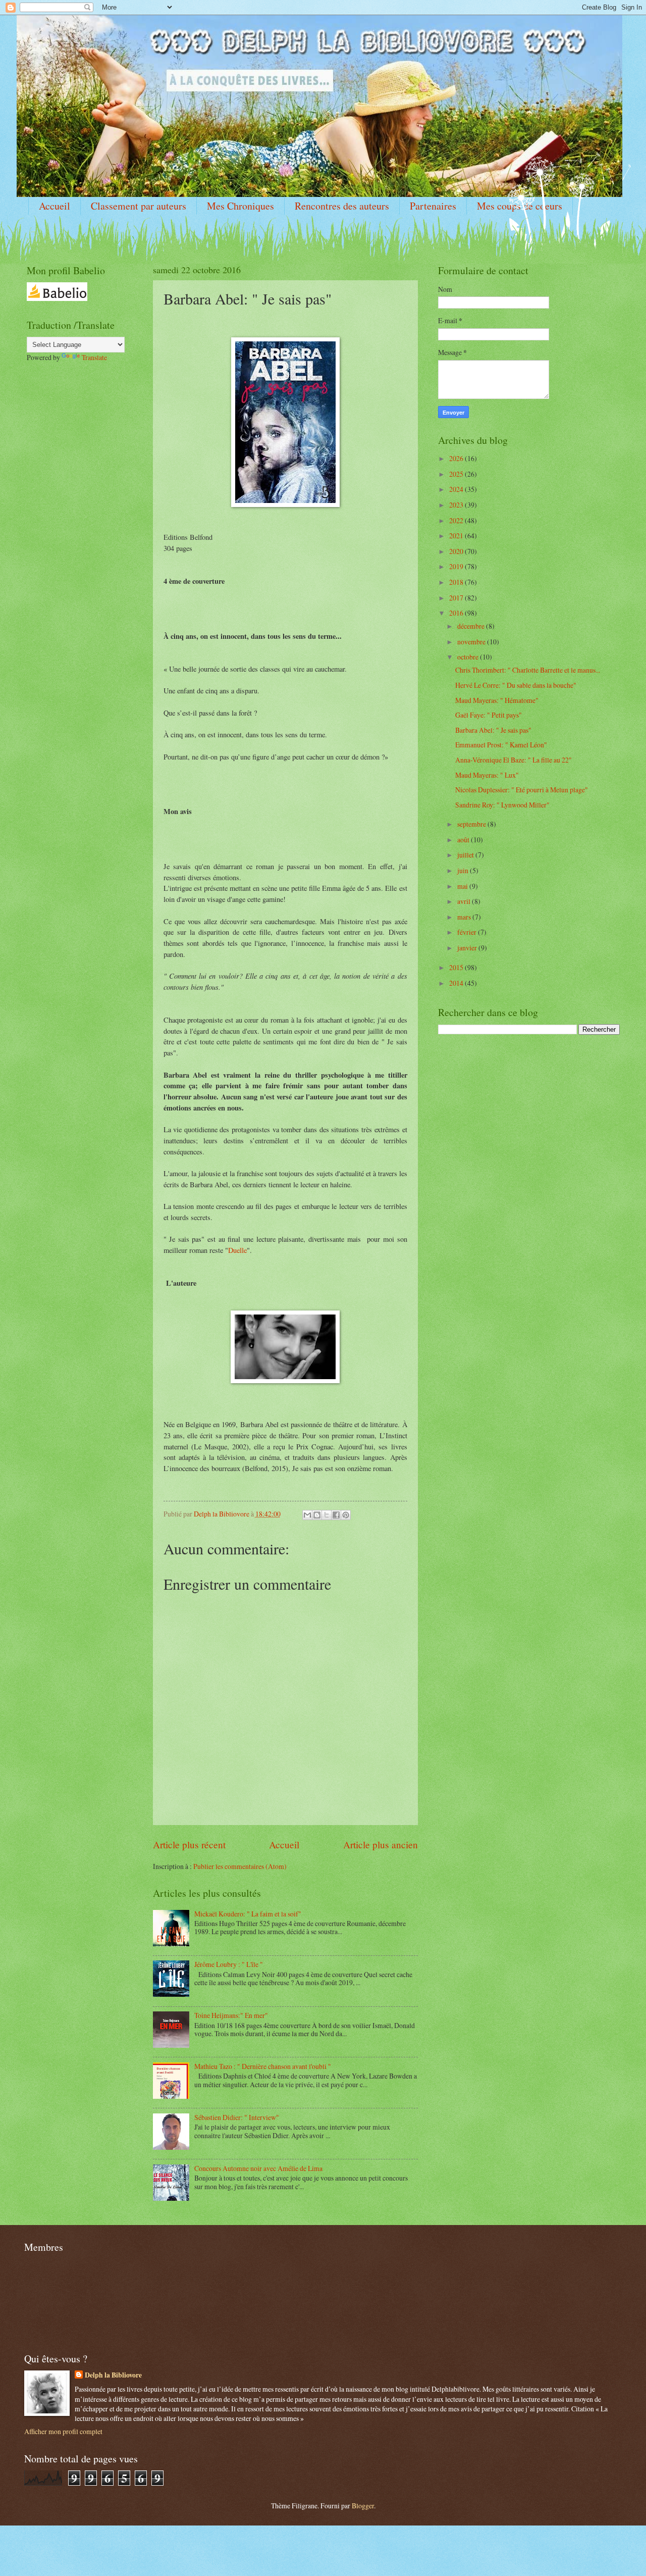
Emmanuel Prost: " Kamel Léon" (501, 745)
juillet (466, 855)
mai (463, 886)
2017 (457, 598)
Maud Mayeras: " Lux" (487, 775)
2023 (457, 505)
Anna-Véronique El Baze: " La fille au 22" (514, 760)
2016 (457, 613)
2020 (457, 551)
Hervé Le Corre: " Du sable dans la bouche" (516, 685)
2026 (457, 458)
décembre (472, 626)
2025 (457, 474)
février (468, 932)
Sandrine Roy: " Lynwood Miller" (502, 805)
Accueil (55, 206)
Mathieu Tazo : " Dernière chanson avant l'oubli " (263, 2066)
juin (464, 870)
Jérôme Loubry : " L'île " (229, 1964)
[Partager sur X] (327, 1515)
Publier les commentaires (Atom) (240, 1866)
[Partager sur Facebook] (336, 1515)
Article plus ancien (381, 1845)
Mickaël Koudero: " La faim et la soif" (248, 1914)
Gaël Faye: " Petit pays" (489, 715)
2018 (457, 582)
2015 (457, 967)
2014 (457, 983)
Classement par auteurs (139, 206)
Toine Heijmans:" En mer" (231, 2015)
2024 (457, 489)
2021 (457, 536)
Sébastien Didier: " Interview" (237, 2117)
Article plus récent (189, 1845)
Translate (94, 357)
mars (465, 917)
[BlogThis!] (317, 1515)
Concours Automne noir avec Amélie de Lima (258, 2168)
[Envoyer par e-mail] (307, 1515)
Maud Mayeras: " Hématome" (497, 700)
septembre (472, 824)
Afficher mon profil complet (63, 2431)
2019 (457, 566)
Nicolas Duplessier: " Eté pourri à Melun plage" (522, 790)
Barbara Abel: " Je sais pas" (493, 730)
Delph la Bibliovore (113, 2375)
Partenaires (433, 206)
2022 (457, 520)
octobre (469, 657)
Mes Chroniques (240, 206)
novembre (472, 642)
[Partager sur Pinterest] (346, 1515)
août (464, 840)
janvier (468, 948)
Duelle (237, 1250)
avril (465, 901)
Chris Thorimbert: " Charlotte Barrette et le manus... (528, 670)
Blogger (363, 2506)
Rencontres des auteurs (342, 206)
